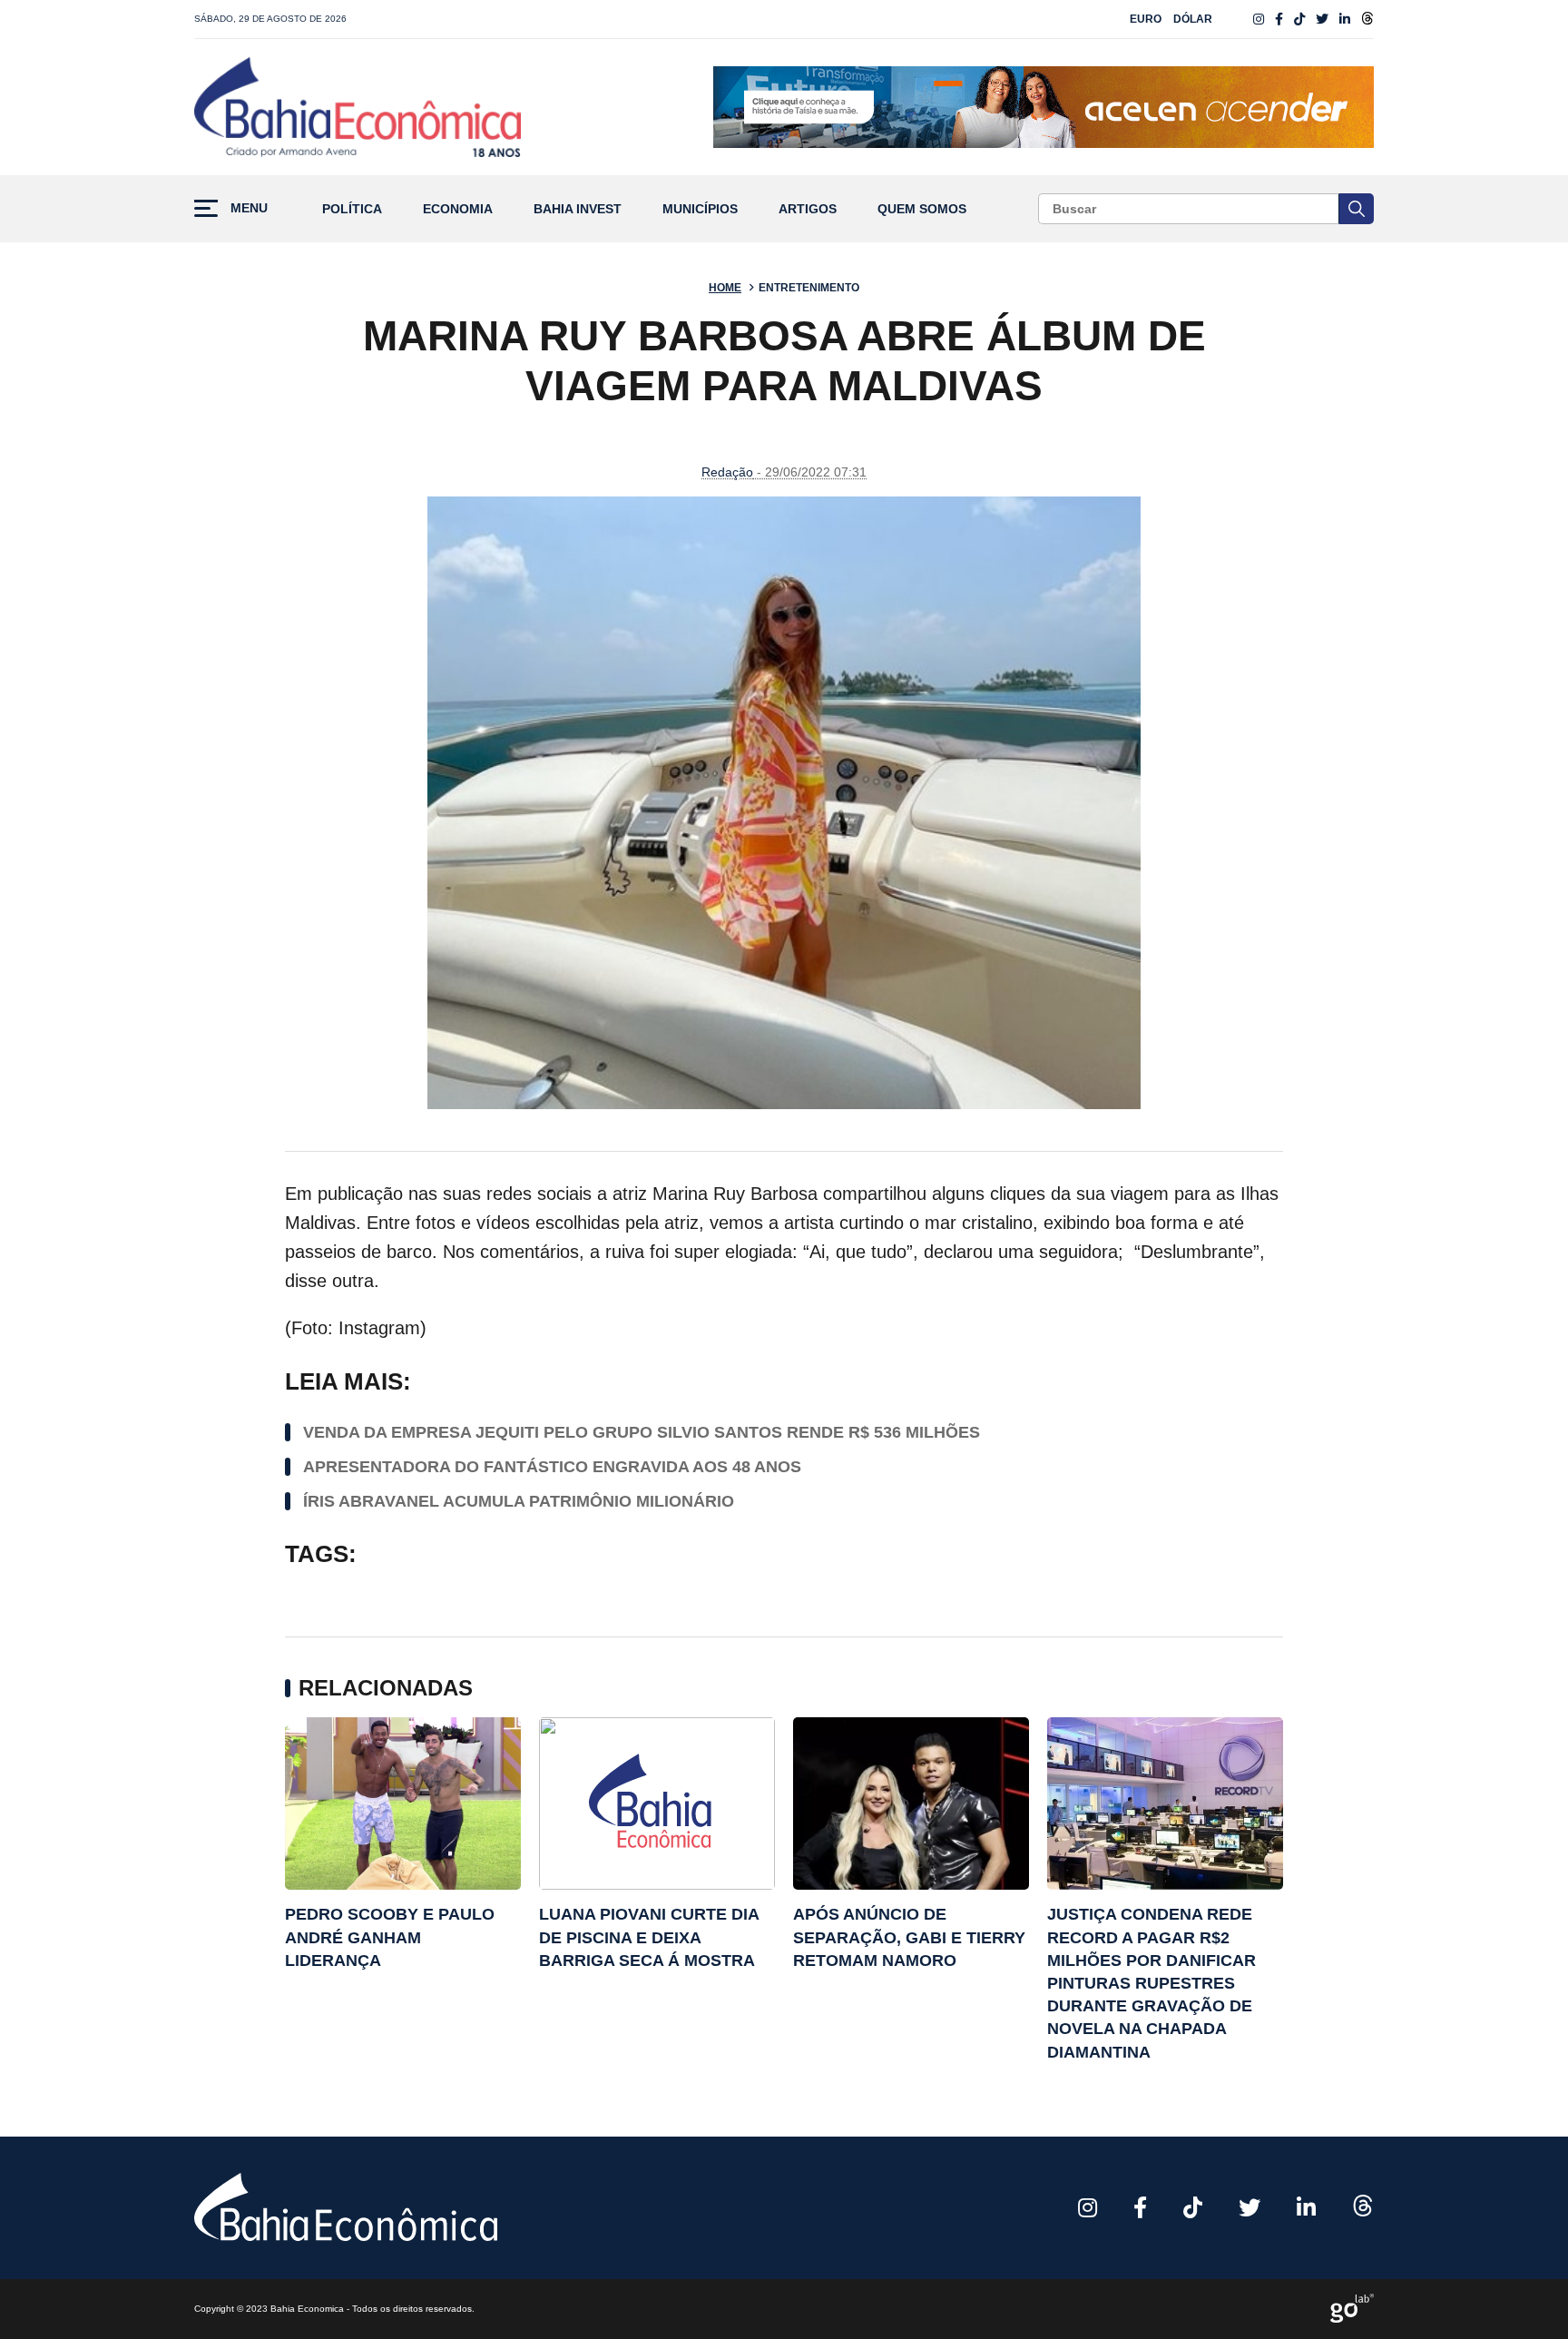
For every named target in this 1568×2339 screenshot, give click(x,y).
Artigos (808, 209)
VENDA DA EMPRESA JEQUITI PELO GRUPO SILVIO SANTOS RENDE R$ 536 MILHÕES (642, 1432)
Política (352, 209)
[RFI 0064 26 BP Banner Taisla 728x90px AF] (1044, 107)
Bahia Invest (578, 209)
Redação (727, 472)
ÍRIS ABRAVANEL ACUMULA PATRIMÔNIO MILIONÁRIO (519, 1501)
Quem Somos (922, 209)
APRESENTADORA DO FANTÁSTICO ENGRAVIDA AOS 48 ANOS (552, 1467)
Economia (458, 209)
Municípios (700, 209)
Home (725, 288)
